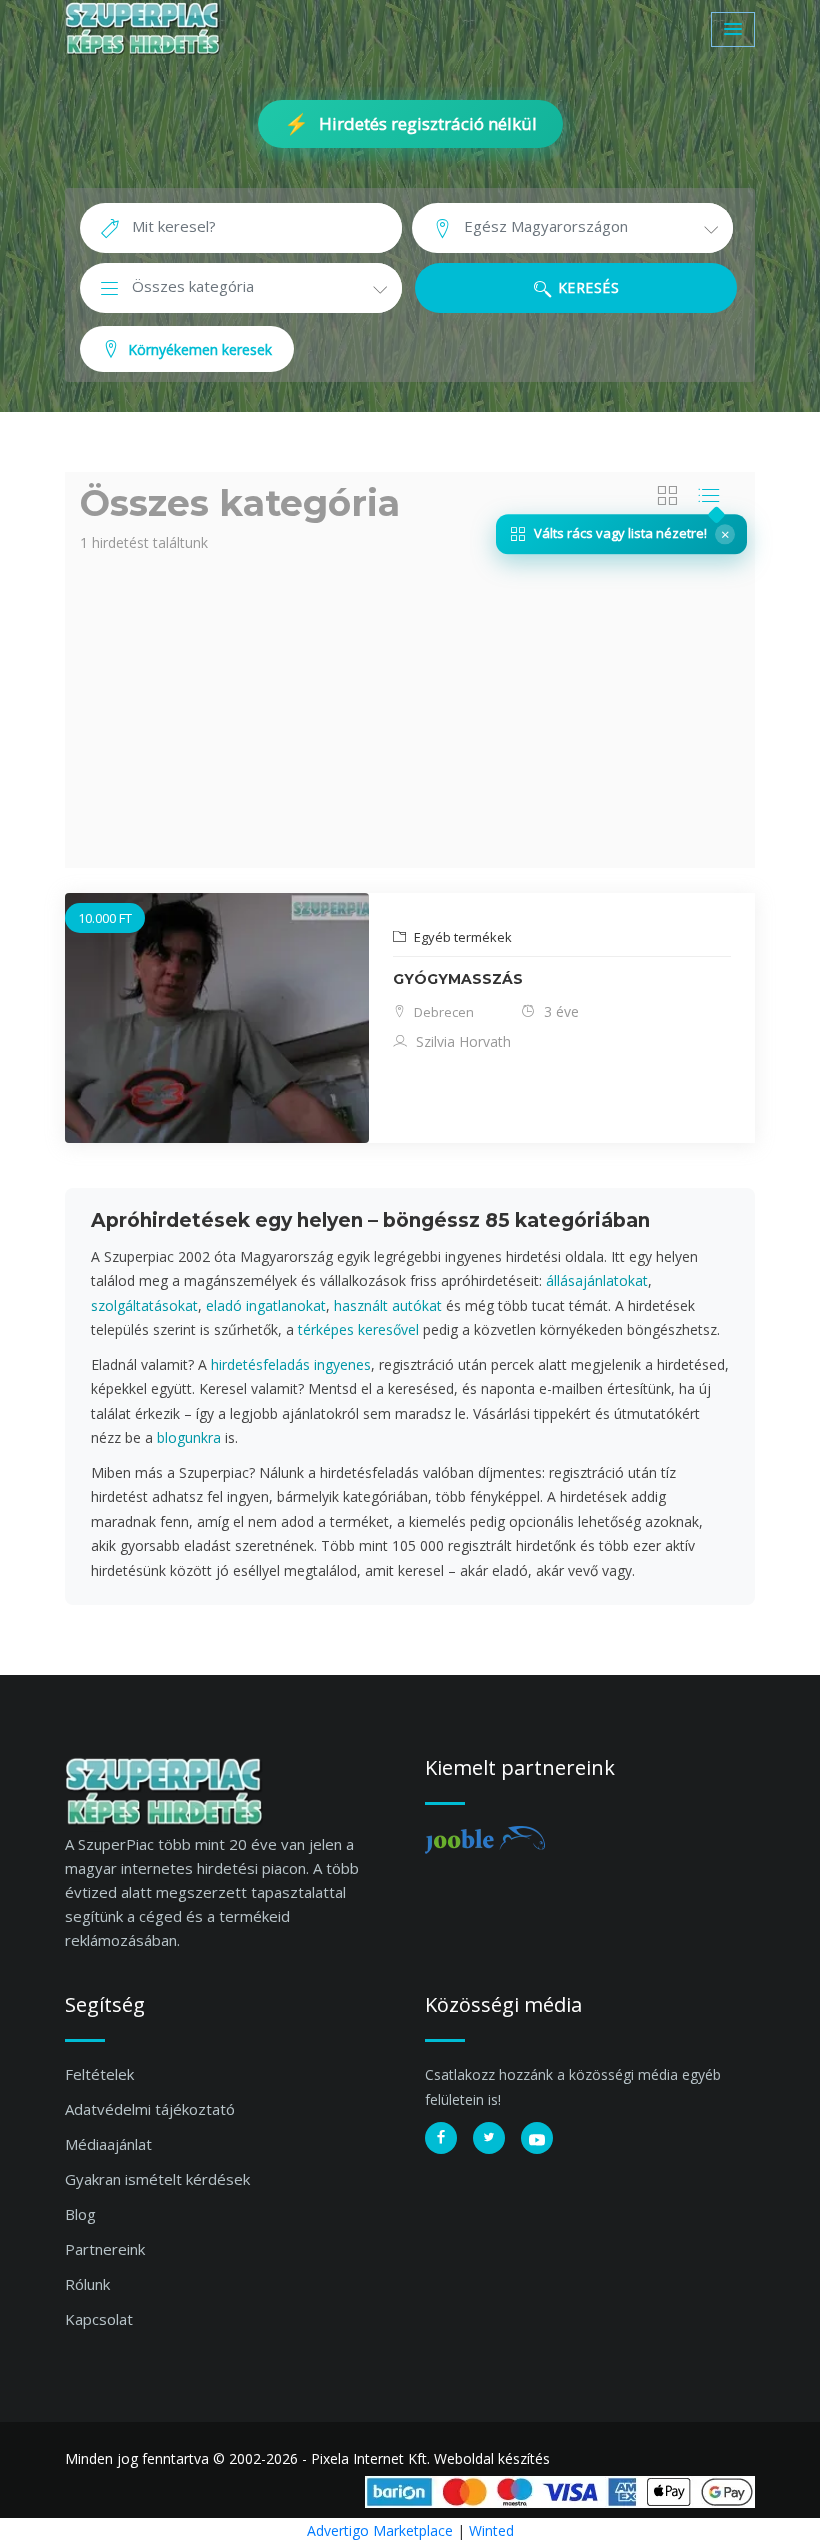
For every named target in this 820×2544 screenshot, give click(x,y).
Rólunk (87, 2284)
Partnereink (105, 2249)
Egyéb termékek (461, 937)
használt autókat (388, 1305)
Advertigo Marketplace (380, 2530)
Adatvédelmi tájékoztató (150, 2109)
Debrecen (442, 1012)
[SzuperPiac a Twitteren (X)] (489, 2138)
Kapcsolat (99, 2319)
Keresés (586, 287)
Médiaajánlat (108, 2144)
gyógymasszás (458, 979)
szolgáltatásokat (144, 1305)
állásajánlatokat (597, 1280)
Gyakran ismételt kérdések (157, 2179)
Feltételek (99, 2074)
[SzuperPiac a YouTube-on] (537, 2138)
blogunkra (189, 1437)
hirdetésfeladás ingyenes (291, 1364)
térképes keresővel (358, 1329)
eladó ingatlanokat (266, 1305)
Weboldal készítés (492, 2458)
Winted (491, 2530)
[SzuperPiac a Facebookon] (441, 2138)
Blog (80, 2214)
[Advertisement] (410, 708)
